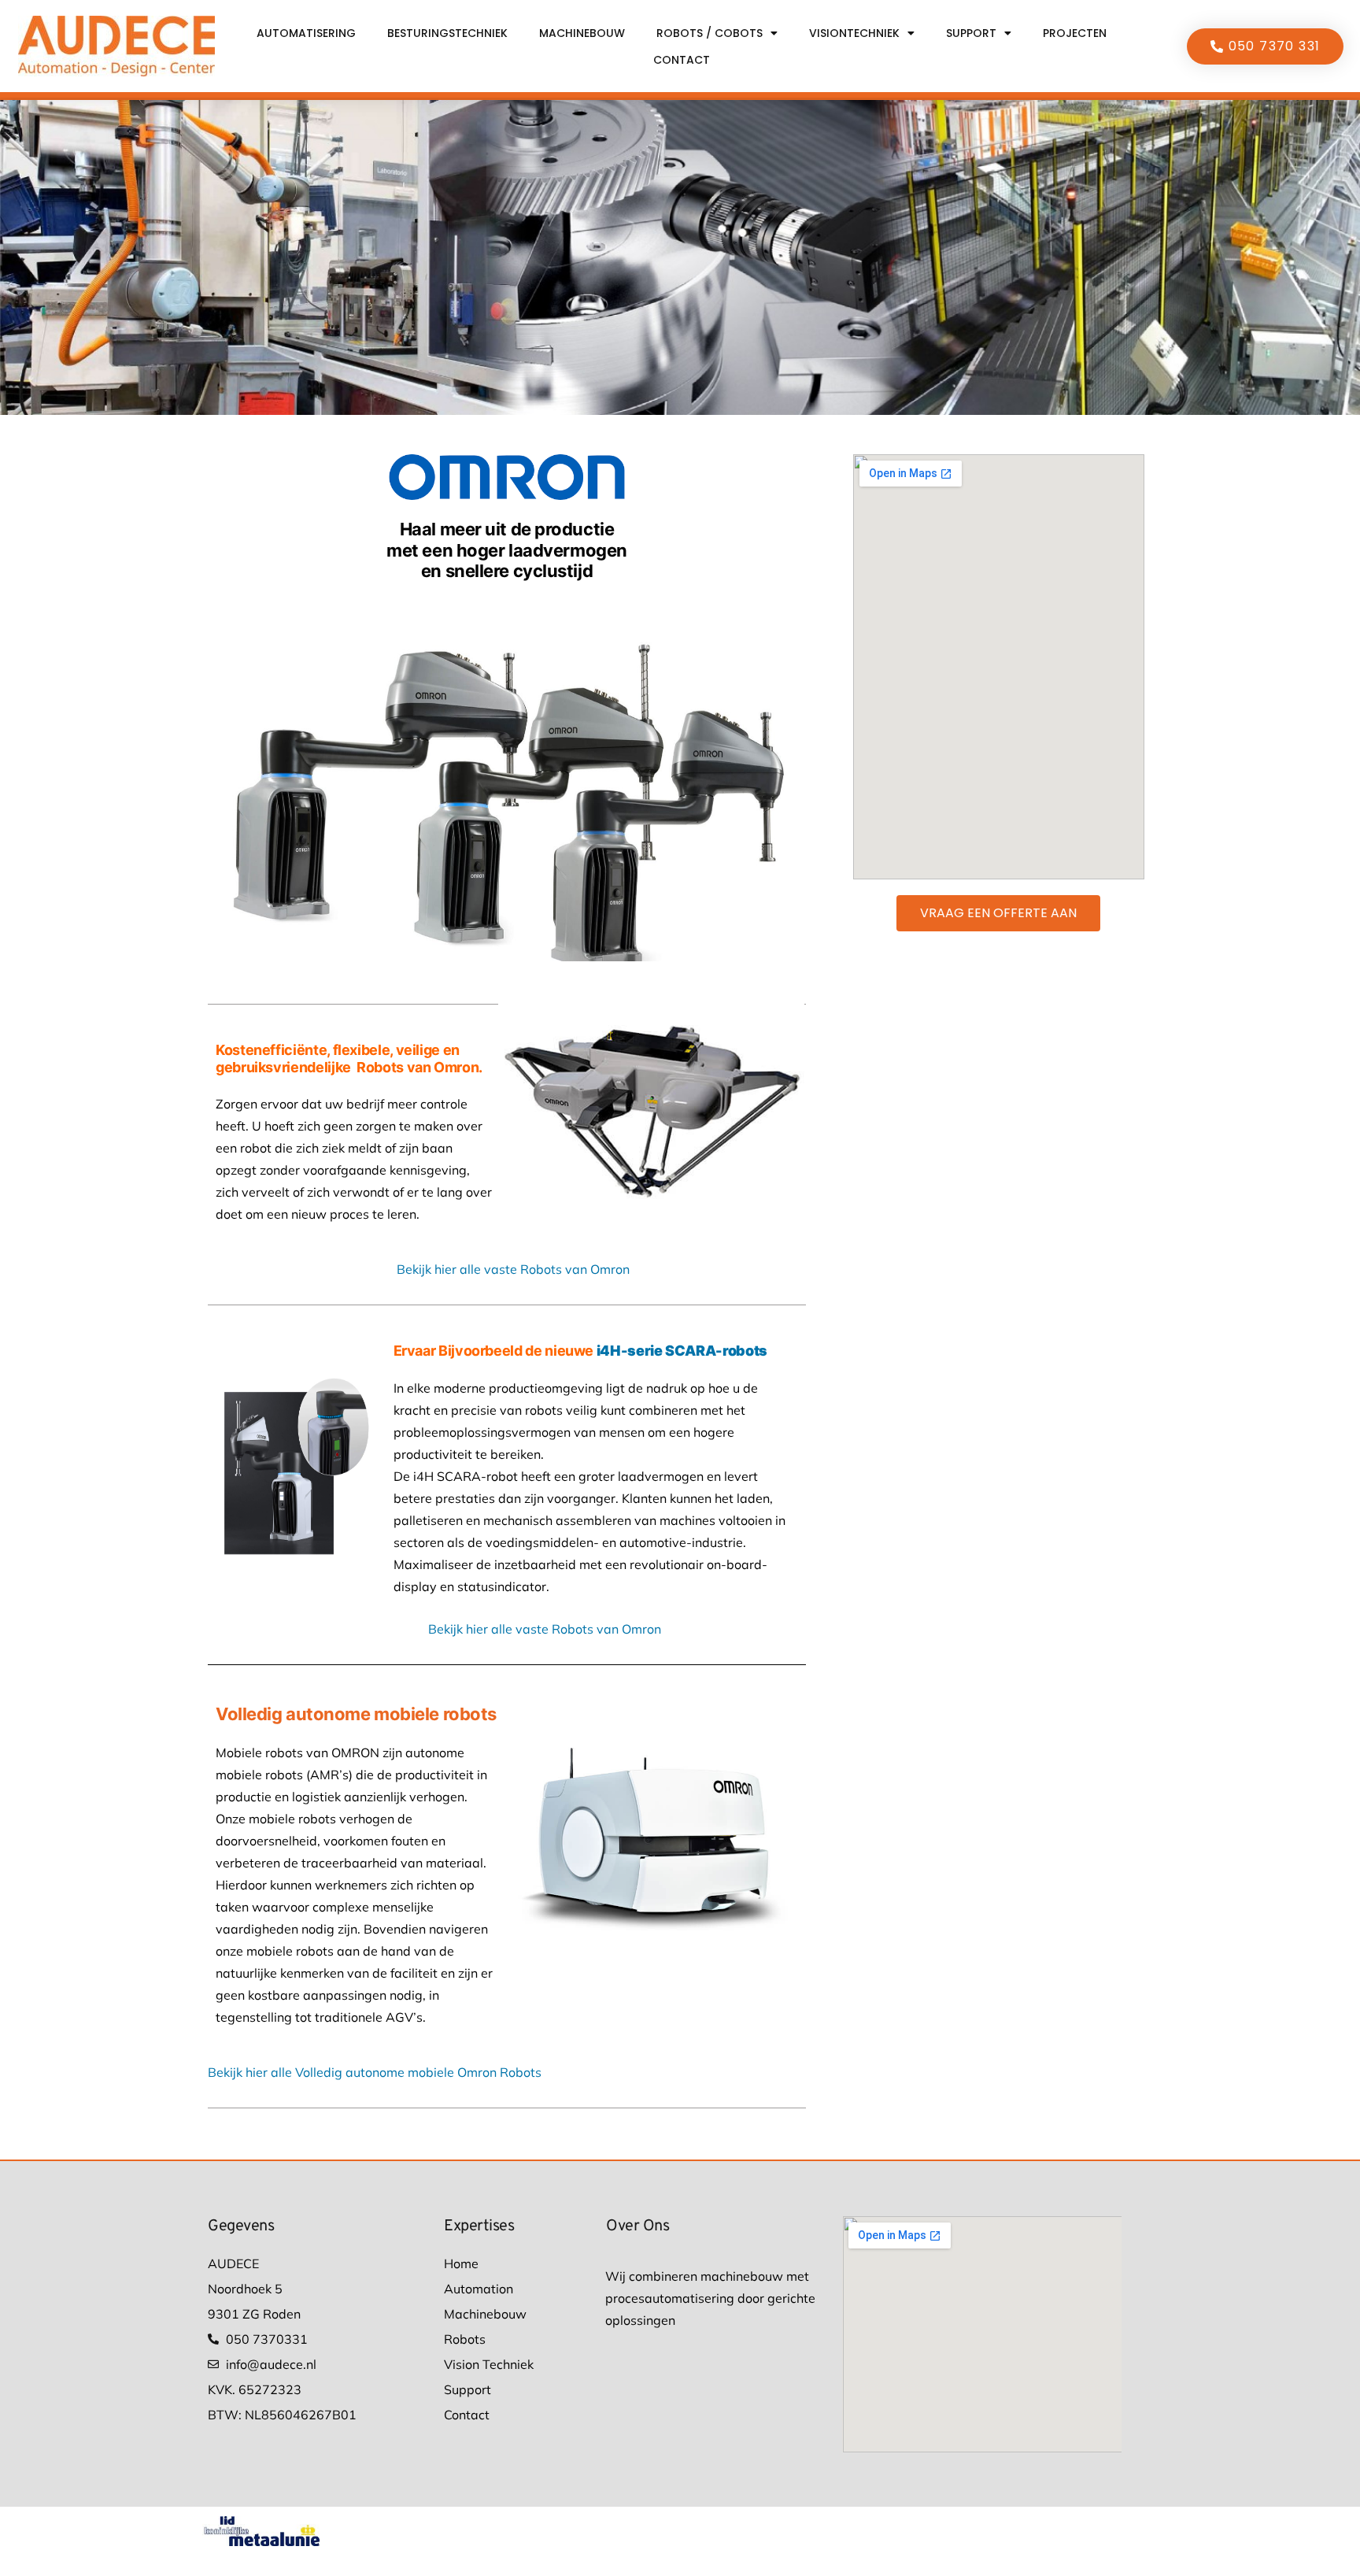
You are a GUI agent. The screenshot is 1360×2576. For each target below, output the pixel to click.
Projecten (1075, 33)
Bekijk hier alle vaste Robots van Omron (513, 1269)
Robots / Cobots (710, 33)
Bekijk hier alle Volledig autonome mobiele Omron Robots (375, 2072)
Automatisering (306, 33)
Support (971, 33)
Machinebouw (582, 33)
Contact (682, 60)
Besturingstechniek (447, 33)
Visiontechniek (854, 33)
